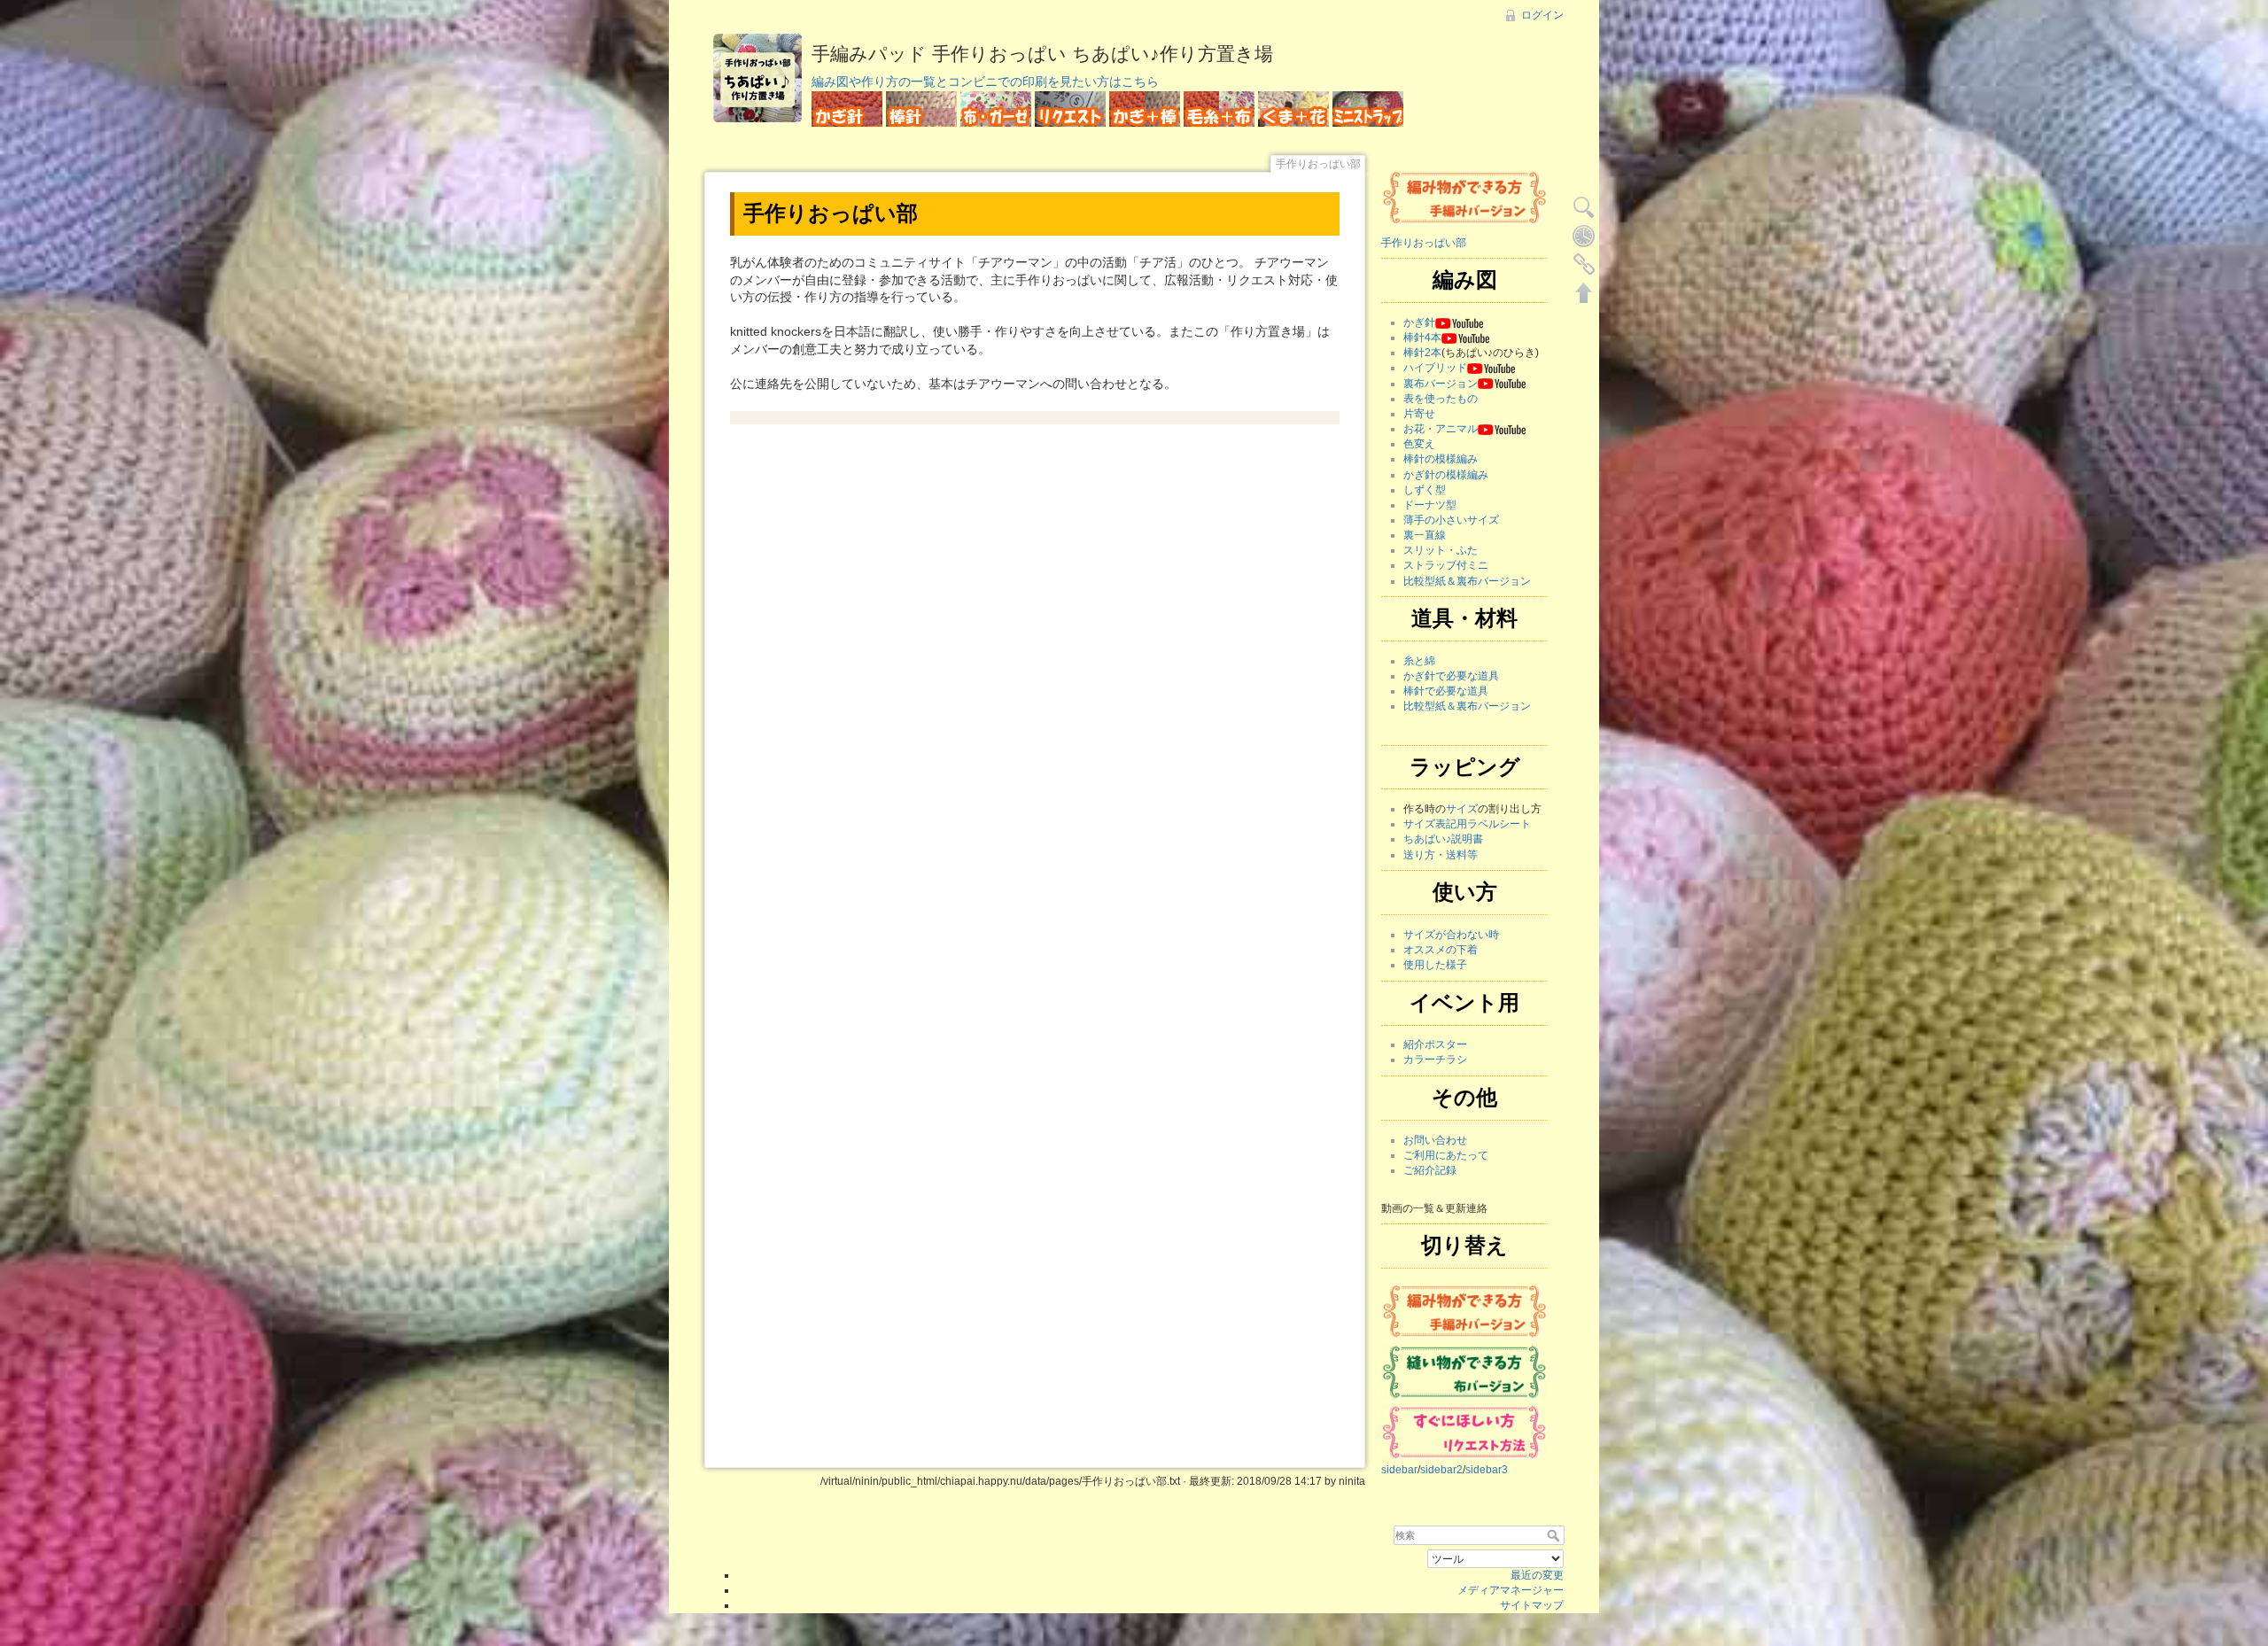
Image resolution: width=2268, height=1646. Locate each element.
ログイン (1542, 15)
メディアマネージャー (1511, 1590)
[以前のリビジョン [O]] (1584, 236)
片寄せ (1419, 414)
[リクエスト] (1464, 1432)
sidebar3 (1487, 1470)
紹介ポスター (1435, 1044)
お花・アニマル (1441, 429)
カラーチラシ (1435, 1060)
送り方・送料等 (1441, 855)
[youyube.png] (1459, 322)
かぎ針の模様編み (1446, 475)
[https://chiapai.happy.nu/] (1464, 197)
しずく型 (1425, 490)
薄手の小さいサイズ (1451, 520)
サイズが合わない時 (1451, 935)
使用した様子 (1435, 965)
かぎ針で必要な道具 (1451, 676)
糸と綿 (1419, 661)
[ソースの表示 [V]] (1584, 207)
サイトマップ (1532, 1605)
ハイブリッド (1435, 368)
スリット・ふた (1441, 550)
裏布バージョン (1441, 384)
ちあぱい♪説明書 (1443, 839)
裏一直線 (1425, 535)
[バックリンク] (1584, 264)
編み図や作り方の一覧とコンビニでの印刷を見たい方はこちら (985, 82)
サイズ (1462, 809)
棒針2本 (1422, 353)
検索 (1555, 1535)
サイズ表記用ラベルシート (1467, 824)
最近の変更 (1537, 1575)
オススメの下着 (1441, 950)
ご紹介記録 (1430, 1170)
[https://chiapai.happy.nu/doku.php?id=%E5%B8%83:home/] (1464, 1371)
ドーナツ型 (1430, 505)
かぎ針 (1419, 322)
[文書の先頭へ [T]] (1584, 292)
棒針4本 (1422, 338)
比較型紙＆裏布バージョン (1467, 581)
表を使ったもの (1441, 399)
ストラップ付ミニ (1446, 565)
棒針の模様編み (1441, 459)
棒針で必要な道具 (1446, 691)
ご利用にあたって (1446, 1155)
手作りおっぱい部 (1424, 243)
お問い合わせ (1435, 1140)
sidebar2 (1441, 1470)
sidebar (1399, 1470)
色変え (1419, 444)
